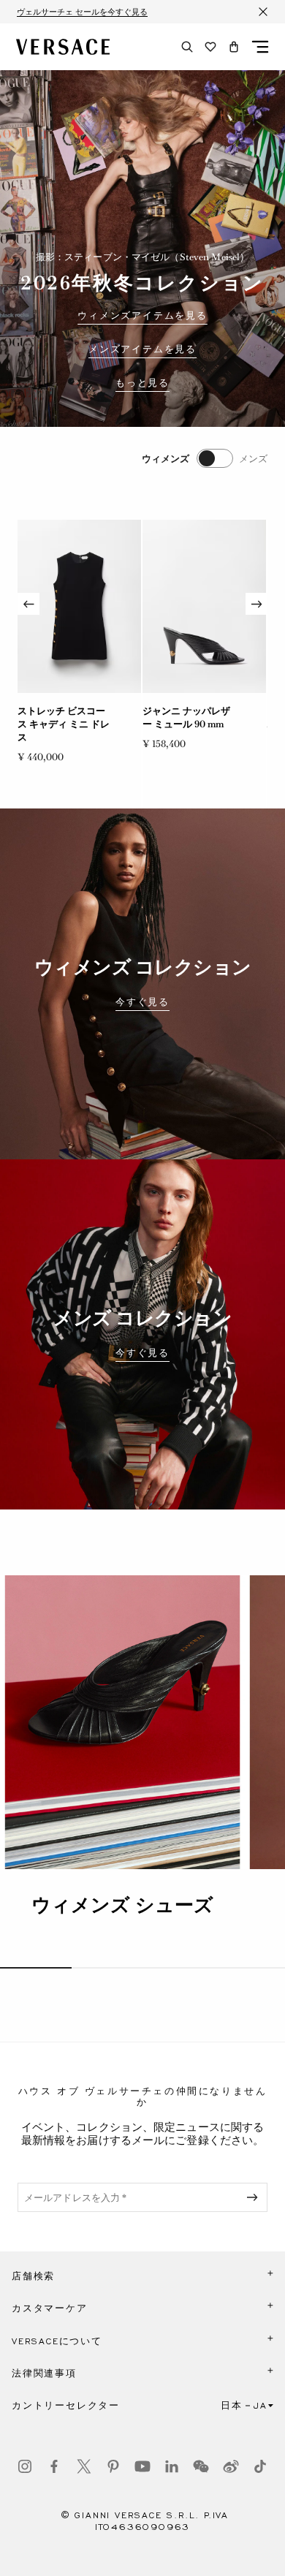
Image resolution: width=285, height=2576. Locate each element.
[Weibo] (231, 2466)
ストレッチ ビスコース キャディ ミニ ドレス (64, 724)
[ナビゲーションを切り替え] (260, 47)
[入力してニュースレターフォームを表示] (255, 2197)
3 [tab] (178, 1968)
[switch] (205, 458)
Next (256, 604)
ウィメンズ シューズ (122, 1905)
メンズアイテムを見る (142, 349)
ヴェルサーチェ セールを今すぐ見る (82, 12)
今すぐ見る (142, 1002)
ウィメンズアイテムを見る (142, 316)
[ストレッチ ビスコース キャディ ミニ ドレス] (79, 606)
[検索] (187, 47)
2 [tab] (107, 1968)
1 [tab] (36, 1968)
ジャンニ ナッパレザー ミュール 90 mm (186, 717)
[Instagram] (25, 2466)
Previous (28, 604)
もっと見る (142, 383)
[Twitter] (84, 2466)
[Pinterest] (113, 2466)
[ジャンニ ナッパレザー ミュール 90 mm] (204, 606)
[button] (234, 47)
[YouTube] (142, 2466)
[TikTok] (260, 2466)
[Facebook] (54, 2466)
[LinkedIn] (172, 2466)
